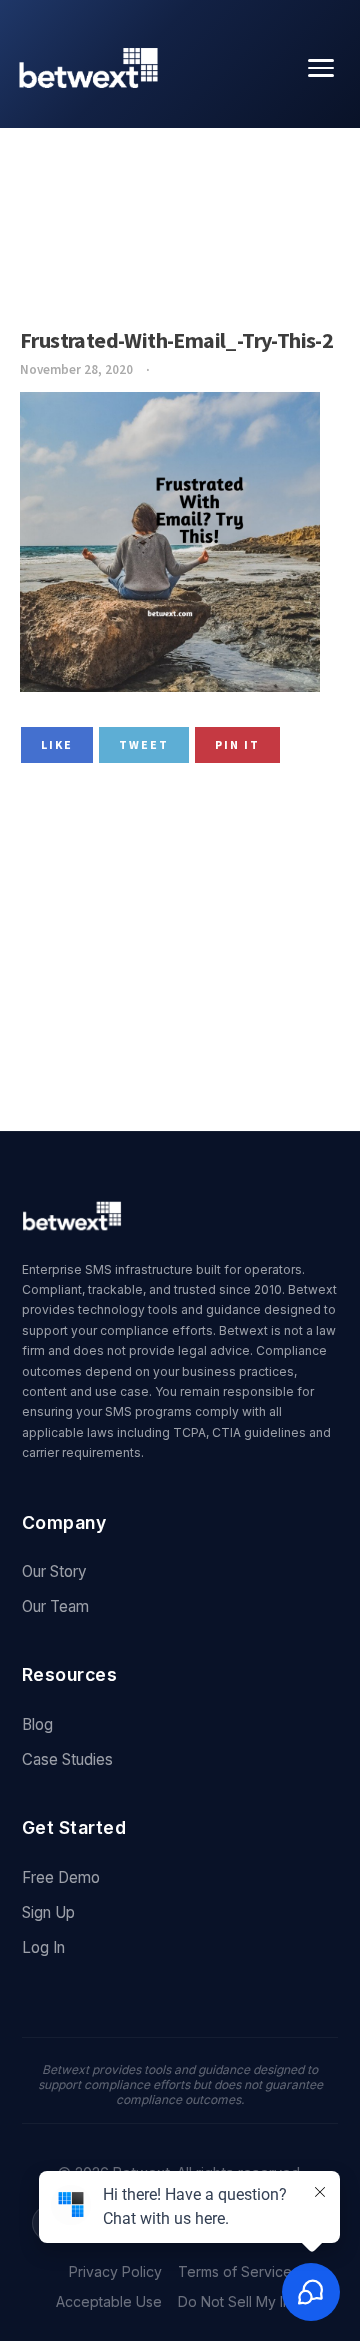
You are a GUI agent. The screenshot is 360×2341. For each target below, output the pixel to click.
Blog (37, 1724)
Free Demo (61, 1877)
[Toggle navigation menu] (321, 68)
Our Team (55, 1606)
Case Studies (67, 1759)
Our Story (54, 1571)
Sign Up (48, 1912)
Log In (43, 1947)
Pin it (237, 744)
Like (57, 744)
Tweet (144, 744)
